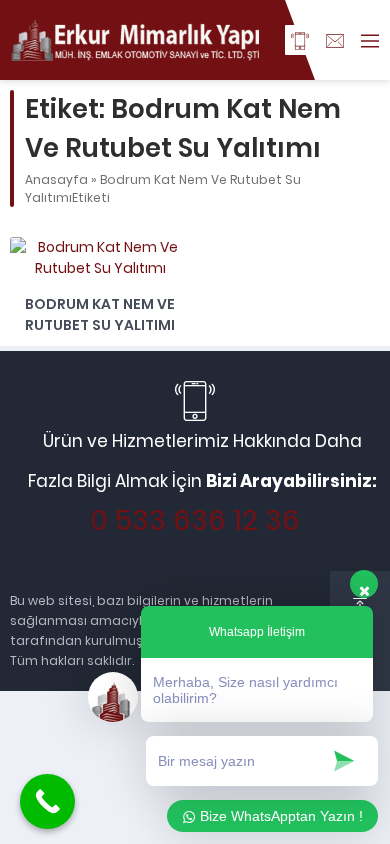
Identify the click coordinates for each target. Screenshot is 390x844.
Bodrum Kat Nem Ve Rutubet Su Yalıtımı (100, 314)
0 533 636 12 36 (195, 520)
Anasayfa (56, 179)
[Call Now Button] (47, 801)
